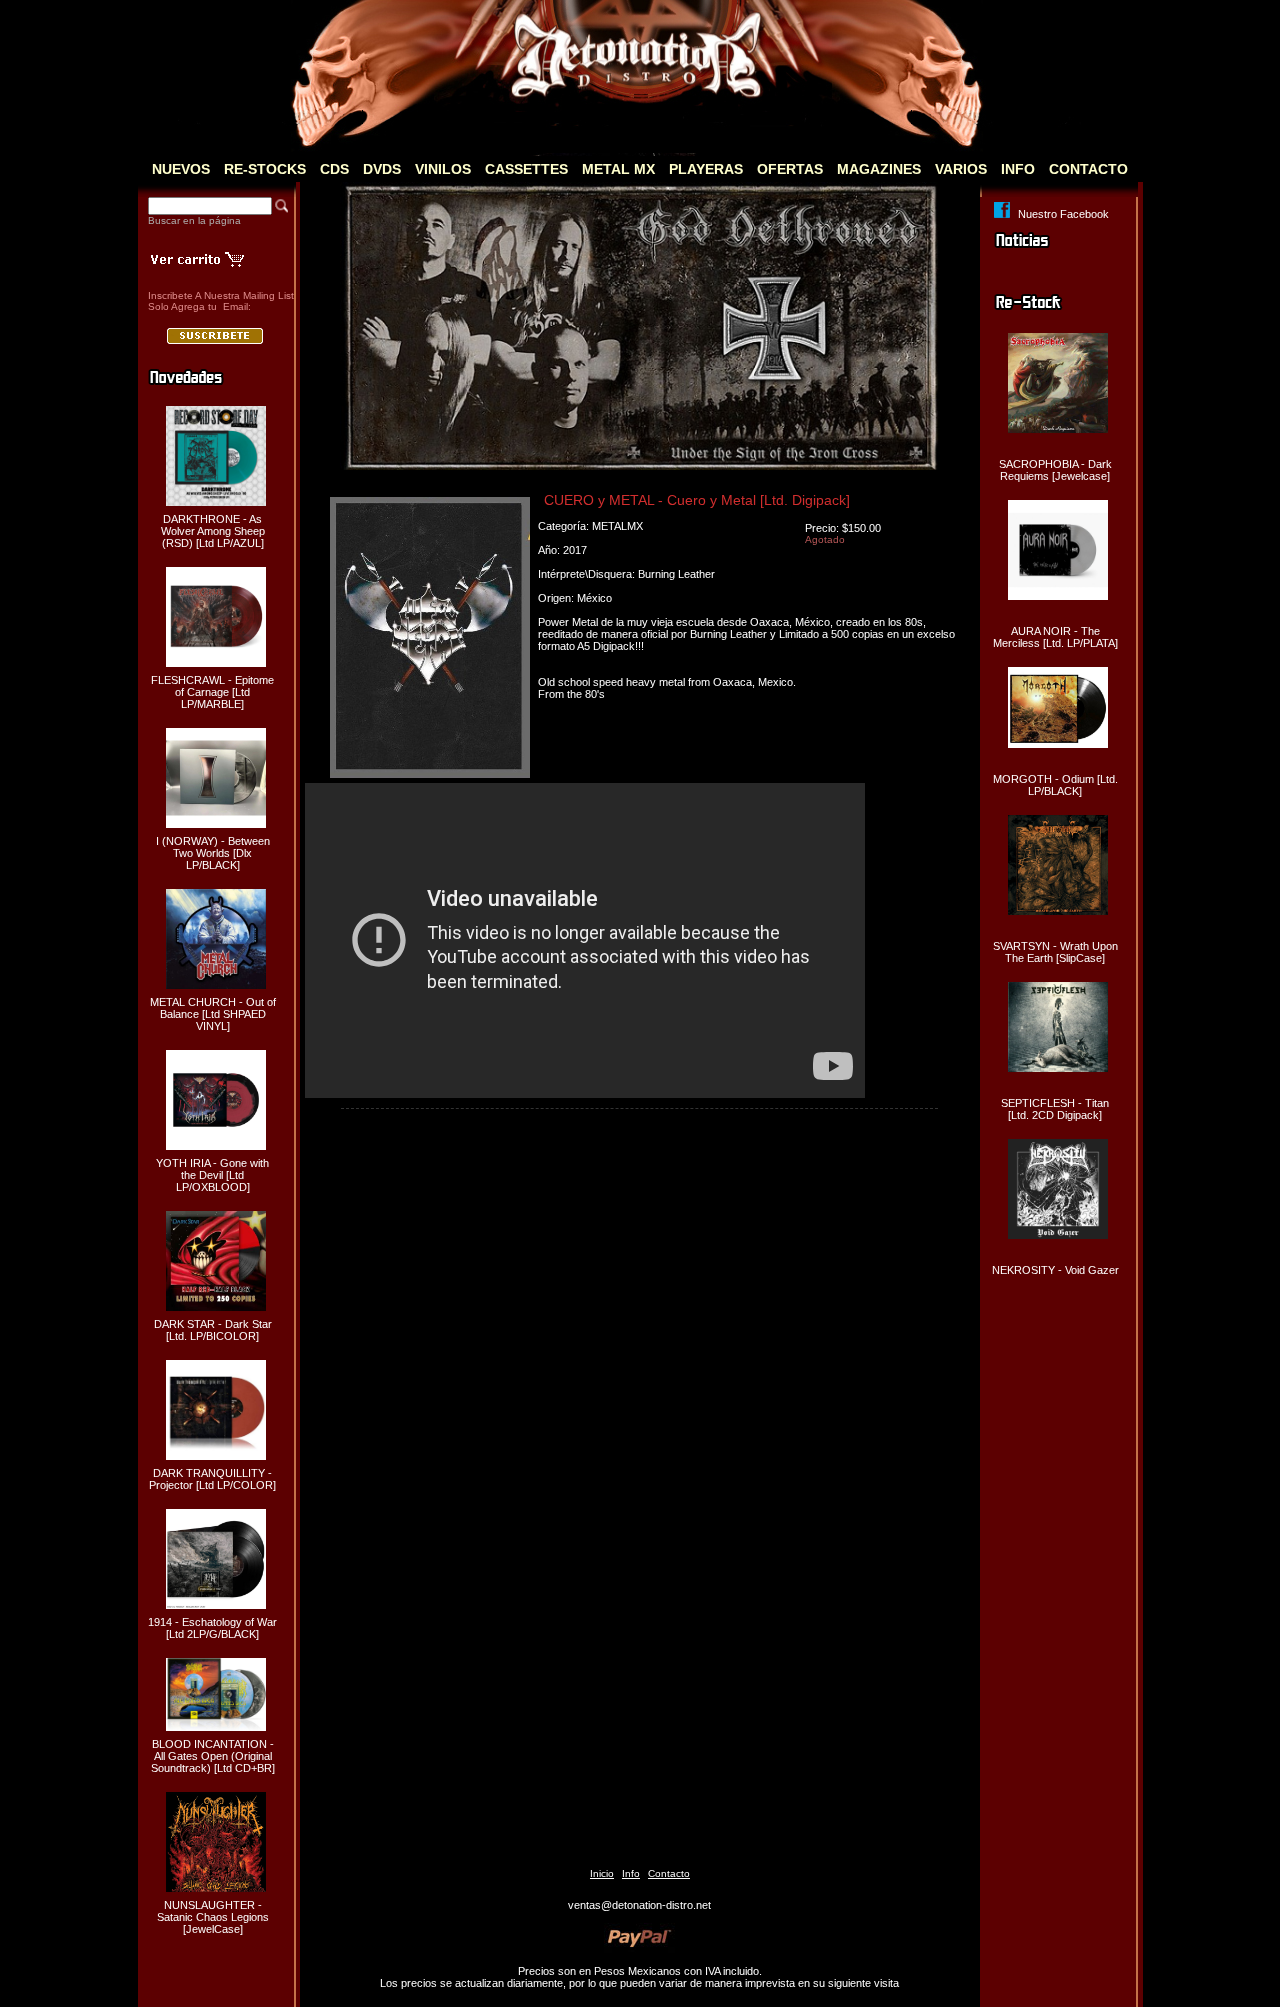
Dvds (382, 169)
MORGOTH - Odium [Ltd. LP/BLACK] (1055, 785)
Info (1018, 169)
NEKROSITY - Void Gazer (1055, 1270)
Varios (961, 169)
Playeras (706, 169)
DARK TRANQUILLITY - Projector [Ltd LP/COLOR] (212, 1479)
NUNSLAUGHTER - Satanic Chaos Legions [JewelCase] (213, 1917)
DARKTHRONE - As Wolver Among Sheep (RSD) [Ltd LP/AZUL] (213, 531)
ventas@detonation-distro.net (639, 1905)
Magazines (879, 169)
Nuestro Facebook (1063, 214)
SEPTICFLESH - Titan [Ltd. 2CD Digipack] (1055, 1109)
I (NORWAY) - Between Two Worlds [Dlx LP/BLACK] (213, 853)
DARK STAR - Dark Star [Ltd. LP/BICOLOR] (213, 1330)
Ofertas (790, 169)
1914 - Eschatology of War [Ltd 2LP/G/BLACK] (212, 1628)
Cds (334, 169)
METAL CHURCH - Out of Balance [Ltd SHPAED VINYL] (213, 1014)
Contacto (1088, 169)
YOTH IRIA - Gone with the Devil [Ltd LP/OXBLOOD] (212, 1175)
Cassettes (526, 169)
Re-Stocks (265, 169)
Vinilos (443, 169)
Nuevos (181, 169)
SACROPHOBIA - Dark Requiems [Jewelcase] (1055, 470)
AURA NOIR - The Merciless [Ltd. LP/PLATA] (1055, 637)
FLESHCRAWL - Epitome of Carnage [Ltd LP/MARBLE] (212, 692)
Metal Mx (618, 169)
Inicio (602, 1873)
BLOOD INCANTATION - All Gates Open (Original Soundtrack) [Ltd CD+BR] (213, 1756)
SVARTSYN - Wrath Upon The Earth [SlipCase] (1055, 952)
